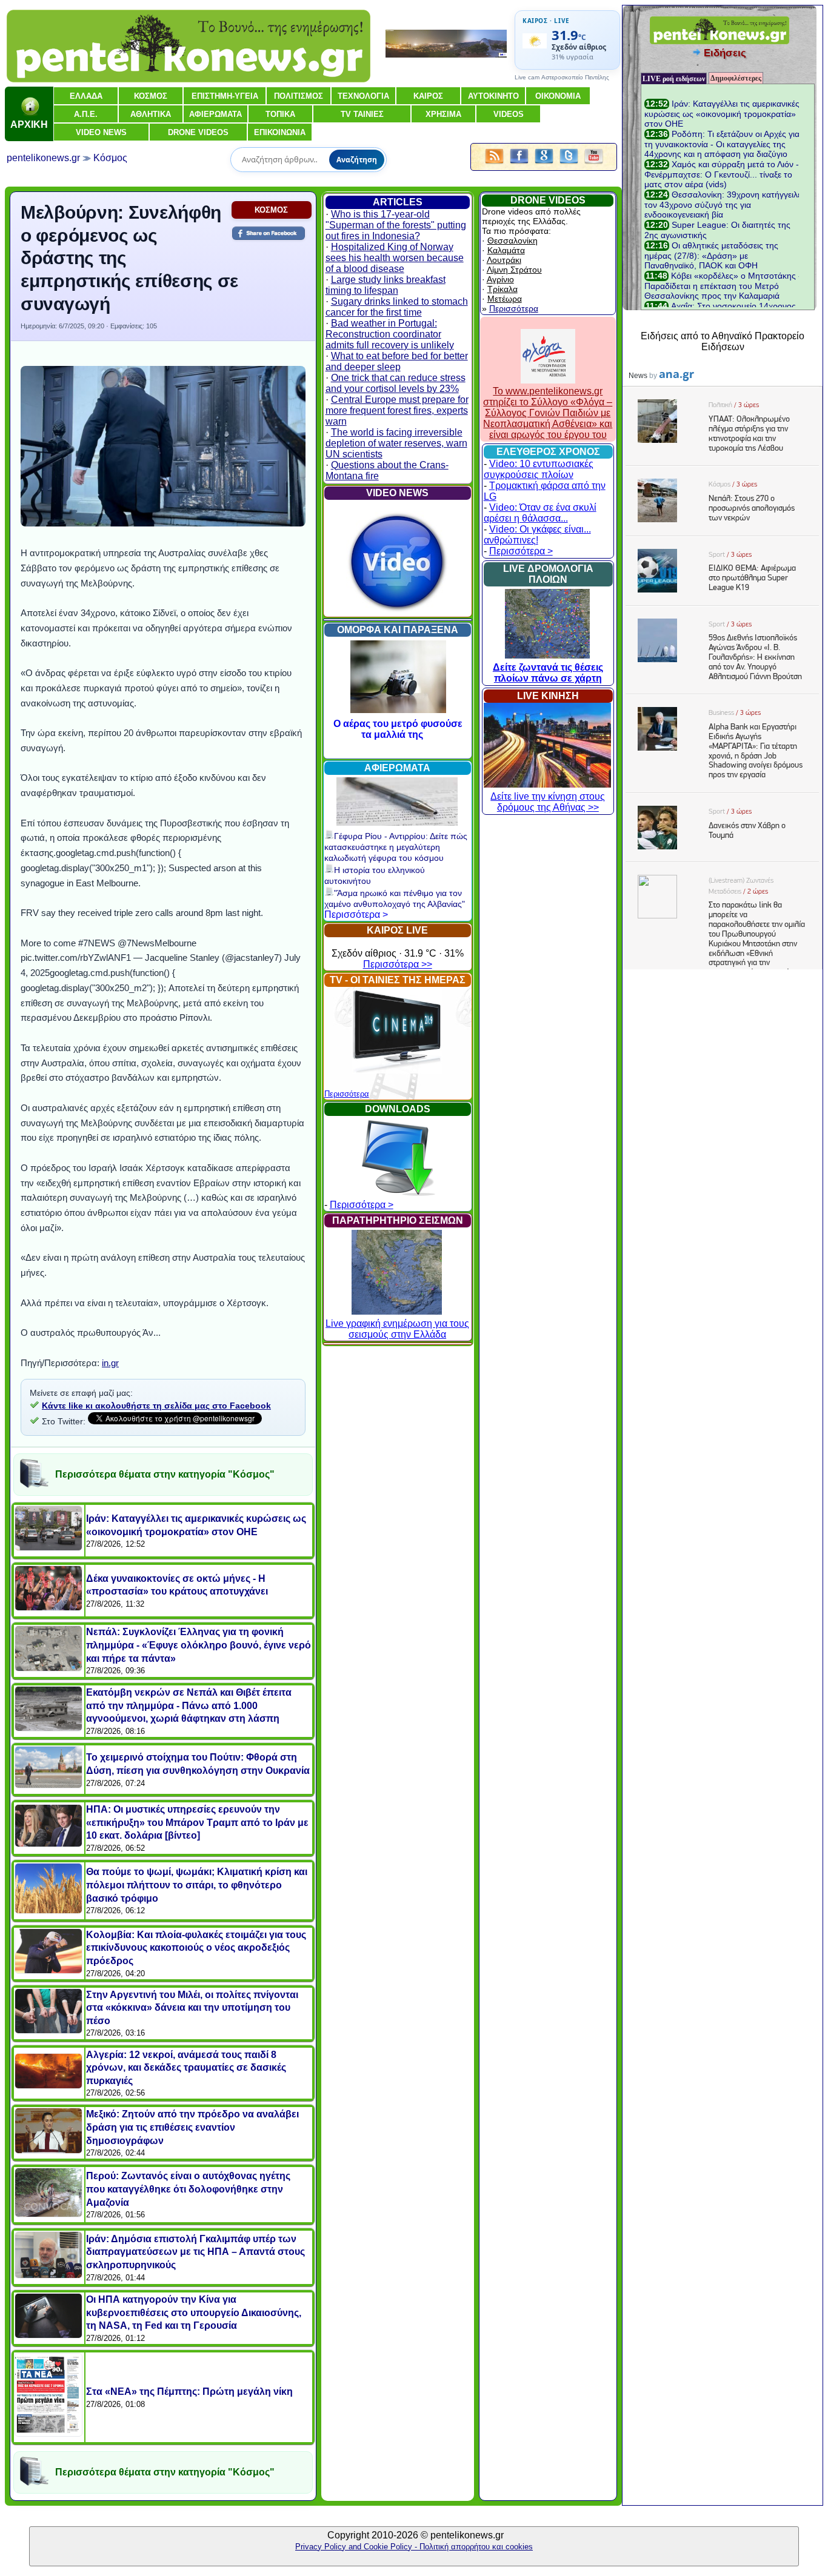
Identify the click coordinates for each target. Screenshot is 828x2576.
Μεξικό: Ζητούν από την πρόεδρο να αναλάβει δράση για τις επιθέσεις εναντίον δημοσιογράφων (192, 2127)
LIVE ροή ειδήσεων (674, 79)
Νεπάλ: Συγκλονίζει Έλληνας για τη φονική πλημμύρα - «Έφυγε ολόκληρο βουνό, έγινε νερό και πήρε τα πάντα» (199, 1645)
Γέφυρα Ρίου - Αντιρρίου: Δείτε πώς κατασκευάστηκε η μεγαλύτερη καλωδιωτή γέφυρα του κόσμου (396, 847)
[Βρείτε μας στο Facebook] (519, 164)
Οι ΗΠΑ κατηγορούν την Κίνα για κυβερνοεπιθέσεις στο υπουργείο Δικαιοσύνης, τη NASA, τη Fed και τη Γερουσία (194, 2312)
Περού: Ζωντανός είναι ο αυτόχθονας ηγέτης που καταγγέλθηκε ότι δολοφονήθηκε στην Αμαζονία (188, 2189)
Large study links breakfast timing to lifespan (386, 285)
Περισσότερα (347, 1094)
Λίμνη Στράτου (514, 270)
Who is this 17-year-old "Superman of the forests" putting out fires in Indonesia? (396, 225)
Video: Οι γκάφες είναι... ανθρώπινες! (537, 535)
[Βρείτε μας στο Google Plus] (544, 164)
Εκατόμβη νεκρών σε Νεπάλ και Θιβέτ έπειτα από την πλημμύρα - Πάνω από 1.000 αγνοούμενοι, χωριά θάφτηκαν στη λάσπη (189, 1705)
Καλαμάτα (506, 250)
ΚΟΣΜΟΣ (271, 210)
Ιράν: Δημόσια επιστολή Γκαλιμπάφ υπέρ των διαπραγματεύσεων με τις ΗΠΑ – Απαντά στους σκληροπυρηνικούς (195, 2252)
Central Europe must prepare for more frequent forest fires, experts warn (397, 410)
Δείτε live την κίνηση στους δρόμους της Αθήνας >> (548, 802)
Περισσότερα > (356, 915)
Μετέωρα (505, 299)
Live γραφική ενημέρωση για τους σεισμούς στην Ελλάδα (397, 1329)
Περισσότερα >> (398, 964)
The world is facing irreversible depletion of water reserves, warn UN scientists (396, 443)
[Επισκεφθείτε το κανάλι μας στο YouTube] (594, 164)
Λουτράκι (504, 260)
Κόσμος (110, 158)
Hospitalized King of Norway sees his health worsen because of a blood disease (395, 258)
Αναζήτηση (357, 160)
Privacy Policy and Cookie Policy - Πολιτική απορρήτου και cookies (414, 2547)
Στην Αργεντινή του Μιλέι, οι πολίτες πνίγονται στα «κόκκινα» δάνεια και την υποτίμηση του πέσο (192, 2008)
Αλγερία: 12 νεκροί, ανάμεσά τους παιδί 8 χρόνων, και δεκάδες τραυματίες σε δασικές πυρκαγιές (186, 2068)
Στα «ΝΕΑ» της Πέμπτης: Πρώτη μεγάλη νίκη (189, 2392)
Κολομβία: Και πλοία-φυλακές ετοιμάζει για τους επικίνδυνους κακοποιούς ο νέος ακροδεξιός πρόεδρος (196, 1948)
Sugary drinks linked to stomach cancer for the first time (397, 307)
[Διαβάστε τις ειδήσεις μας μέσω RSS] (494, 164)
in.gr (110, 1363)
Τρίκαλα (502, 289)
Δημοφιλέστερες (736, 78)
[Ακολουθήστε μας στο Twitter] (569, 164)
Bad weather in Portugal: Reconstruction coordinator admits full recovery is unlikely (390, 334)
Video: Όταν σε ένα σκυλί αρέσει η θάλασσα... (540, 513)
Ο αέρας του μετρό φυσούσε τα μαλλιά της (398, 729)
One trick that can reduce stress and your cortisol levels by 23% (396, 383)
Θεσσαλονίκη (512, 241)
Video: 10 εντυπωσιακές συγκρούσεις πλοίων (539, 469)
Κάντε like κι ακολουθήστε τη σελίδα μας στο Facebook (156, 1406)
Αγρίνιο (500, 279)
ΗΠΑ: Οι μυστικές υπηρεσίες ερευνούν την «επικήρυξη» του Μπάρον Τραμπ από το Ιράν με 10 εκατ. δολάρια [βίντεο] (197, 1822)
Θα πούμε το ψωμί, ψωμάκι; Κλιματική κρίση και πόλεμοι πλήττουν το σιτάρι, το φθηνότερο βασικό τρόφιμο (197, 1885)
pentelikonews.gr (43, 158)
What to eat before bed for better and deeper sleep (397, 361)
